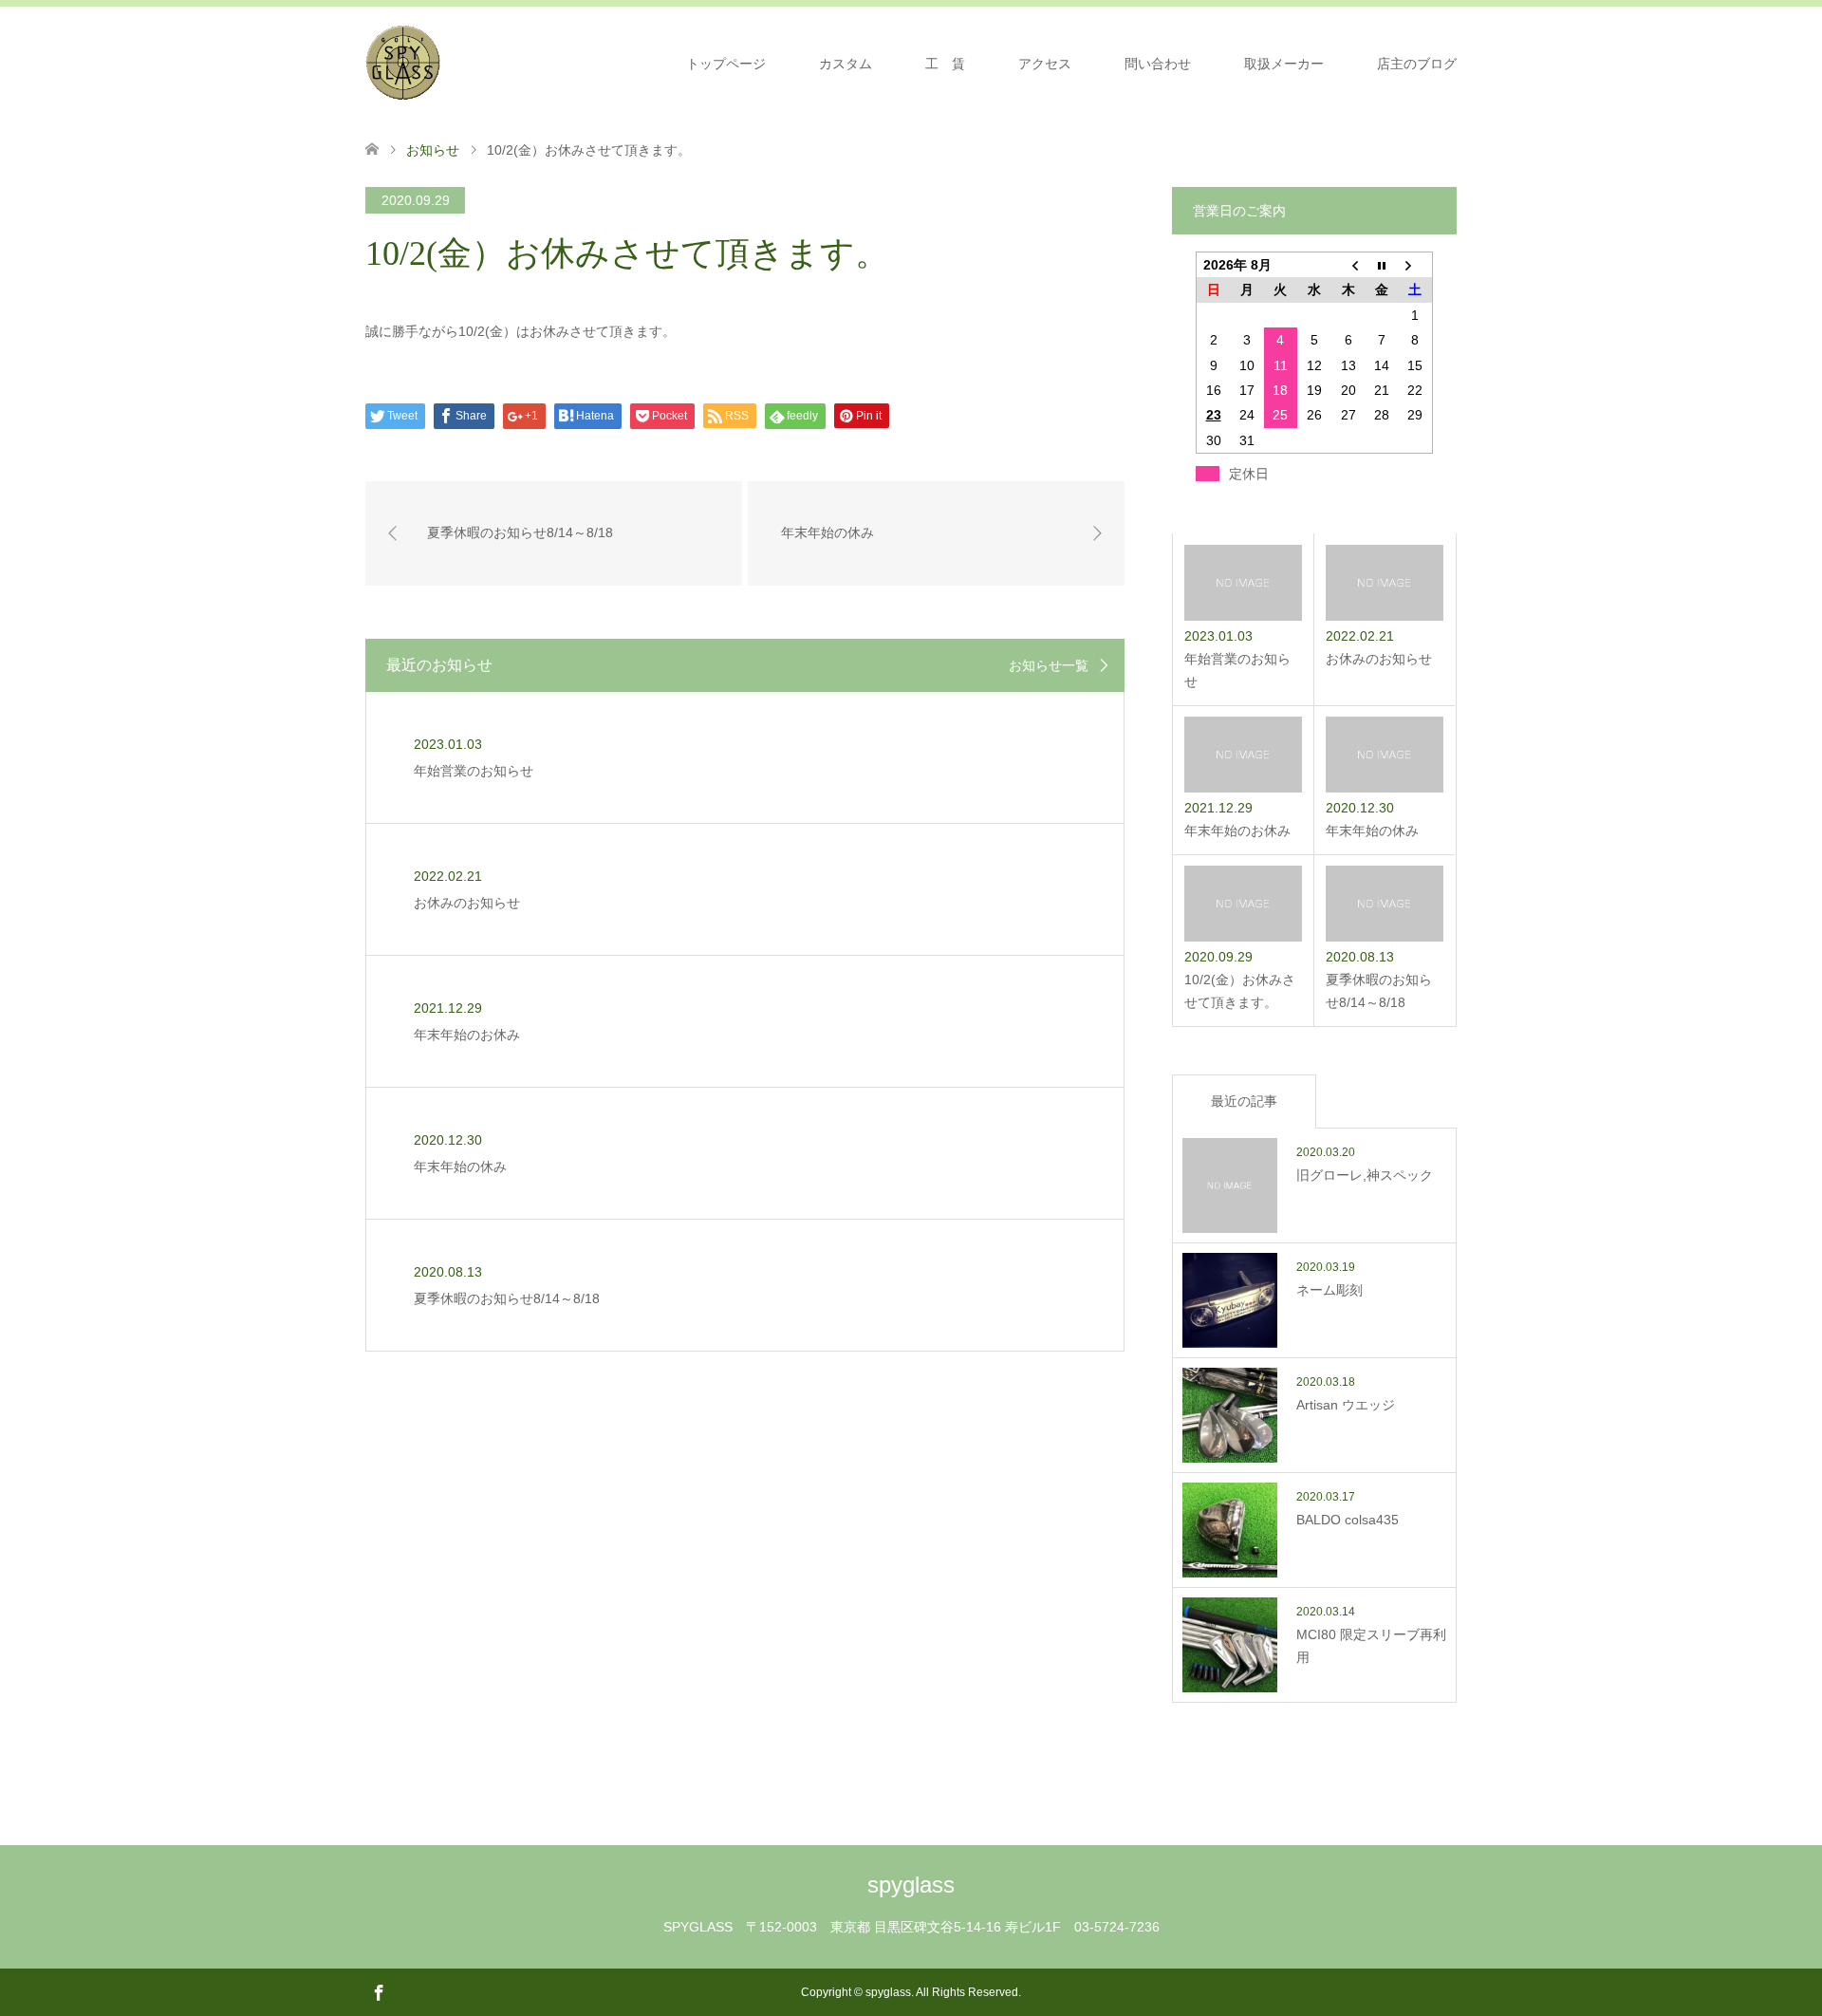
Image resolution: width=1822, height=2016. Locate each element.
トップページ (726, 64)
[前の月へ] (1348, 265)
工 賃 (945, 64)
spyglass (911, 1885)
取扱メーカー (1284, 64)
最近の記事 (1244, 1101)
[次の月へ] (1416, 265)
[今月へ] (1382, 265)
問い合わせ (1158, 64)
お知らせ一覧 (1049, 665)
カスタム (846, 64)
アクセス (1045, 64)
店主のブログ (1417, 64)
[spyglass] (403, 63)
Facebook (379, 1991)
